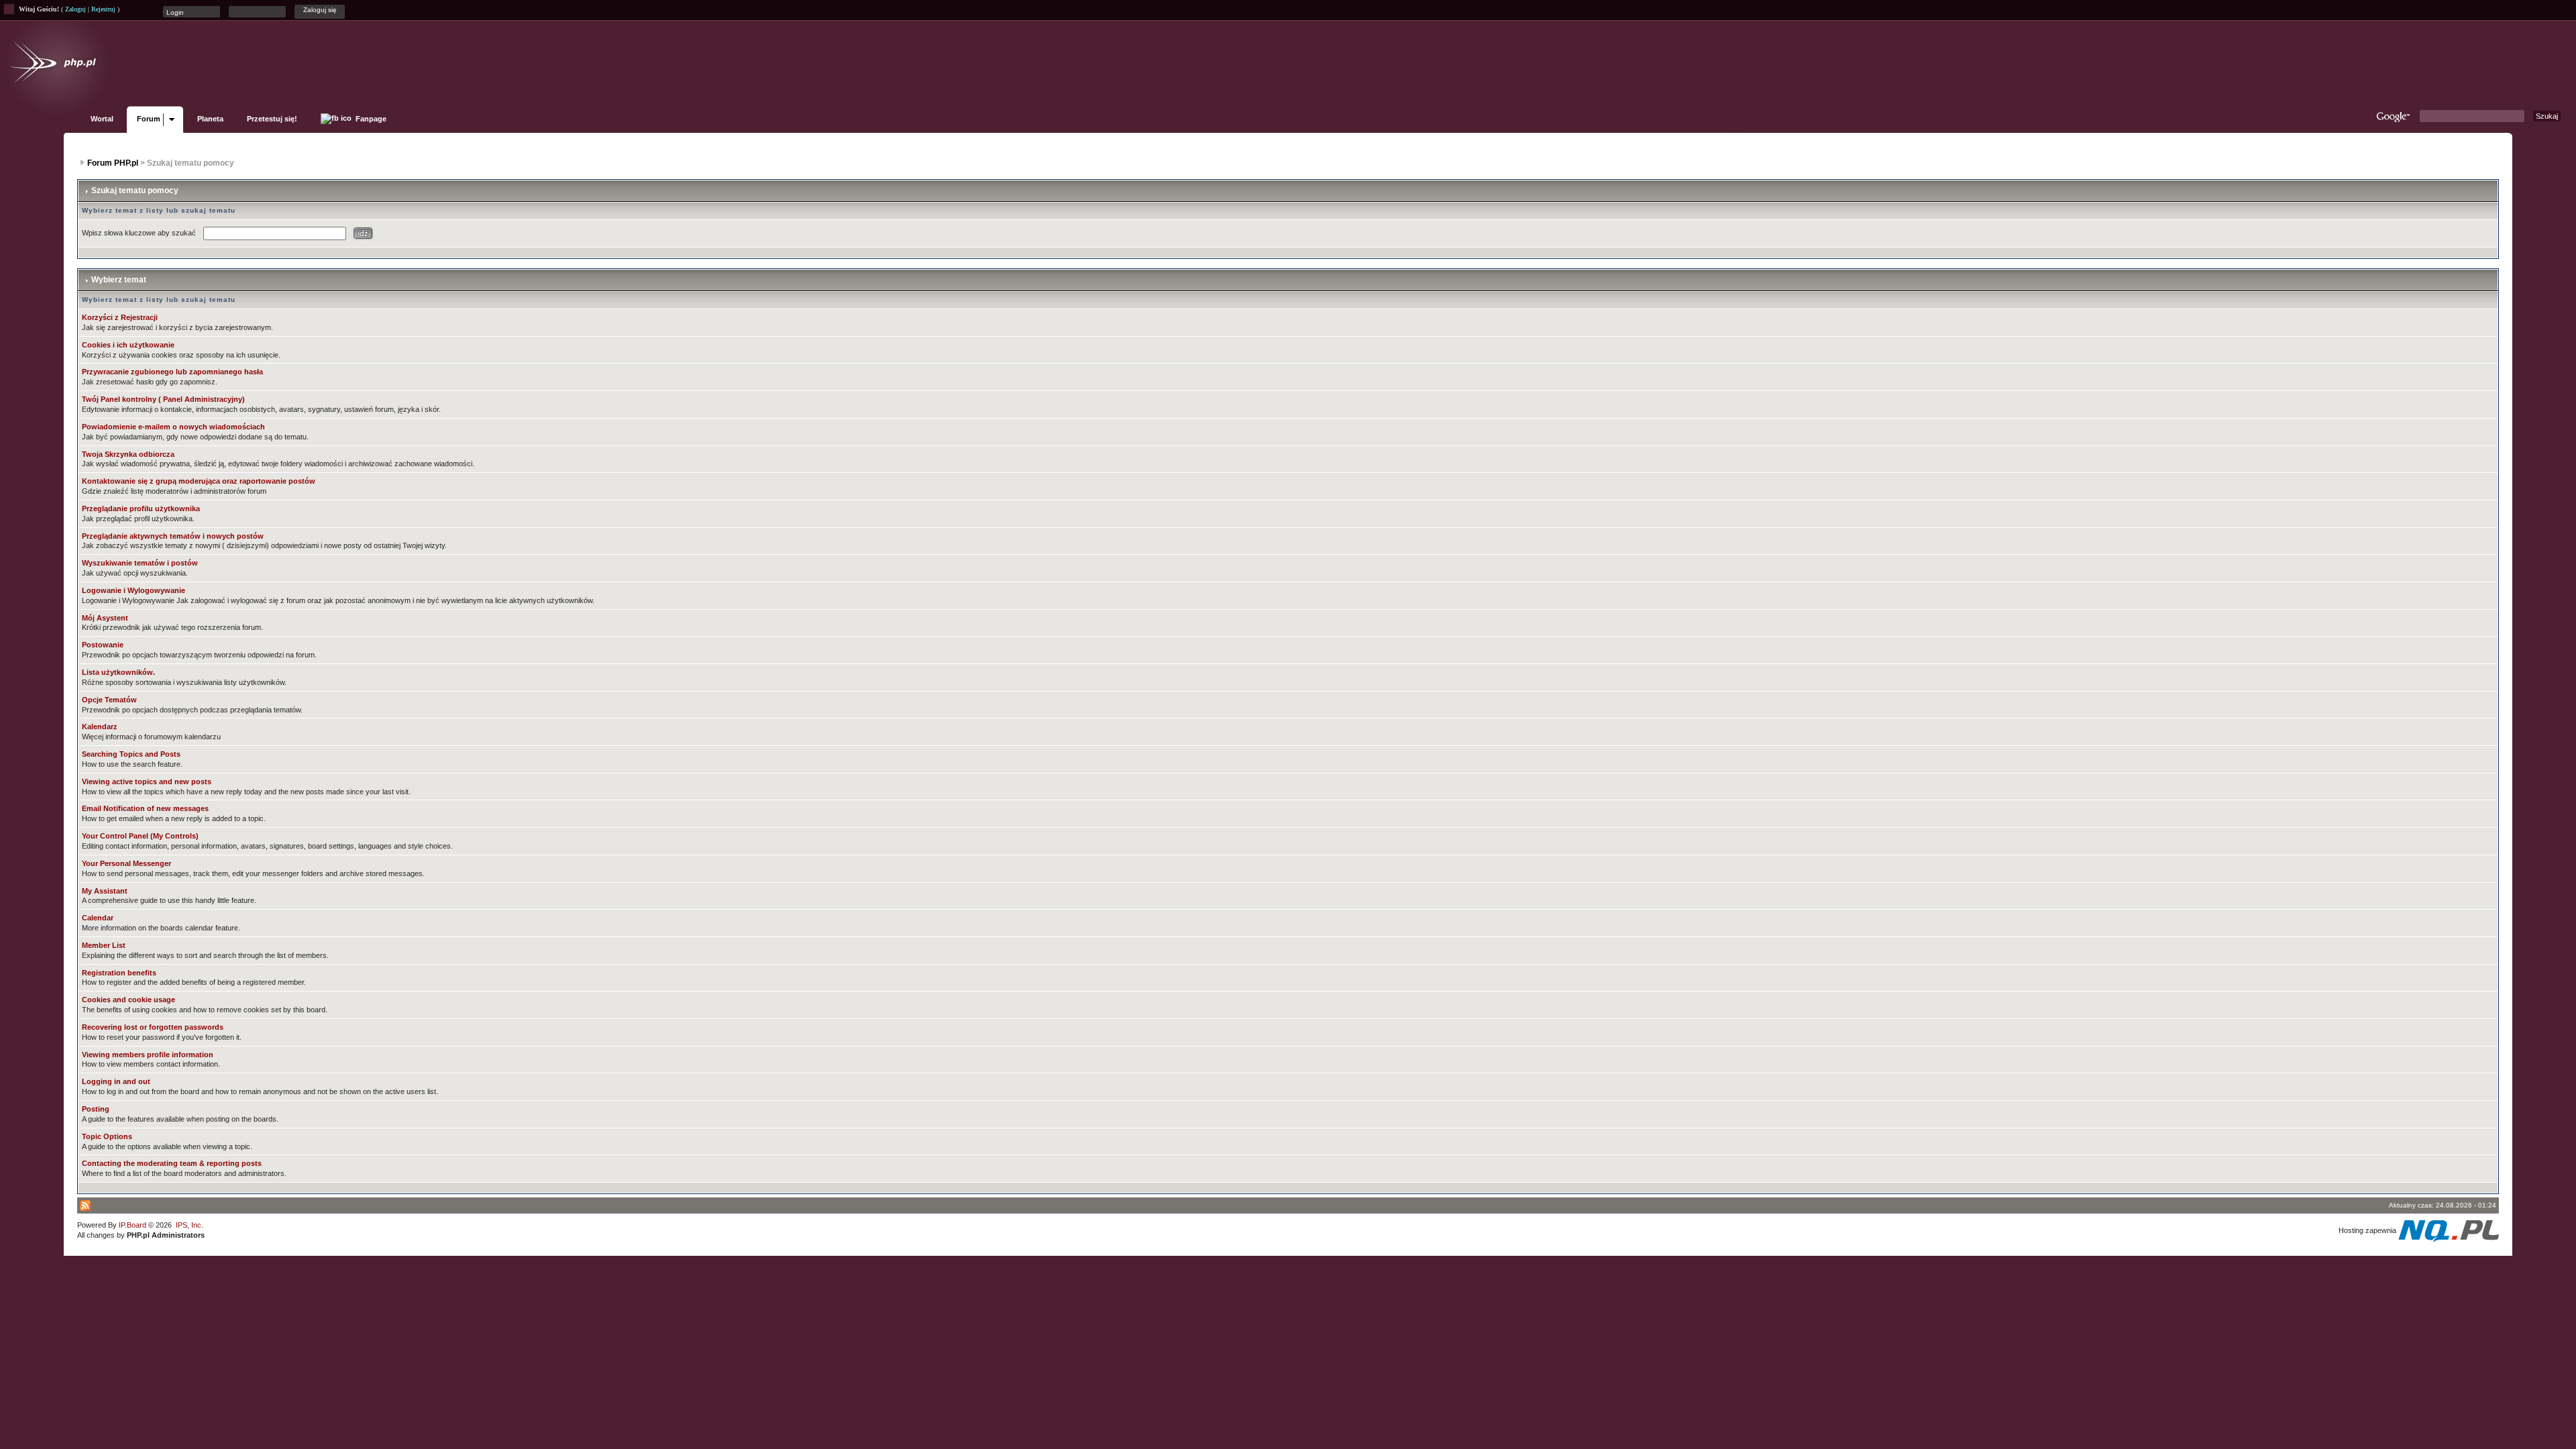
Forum (149, 119)
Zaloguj (75, 9)
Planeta (210, 119)
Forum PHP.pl (113, 163)
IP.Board (132, 1225)
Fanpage (370, 119)
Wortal (102, 119)
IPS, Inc (189, 1225)
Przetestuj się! (272, 119)
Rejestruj (103, 9)
